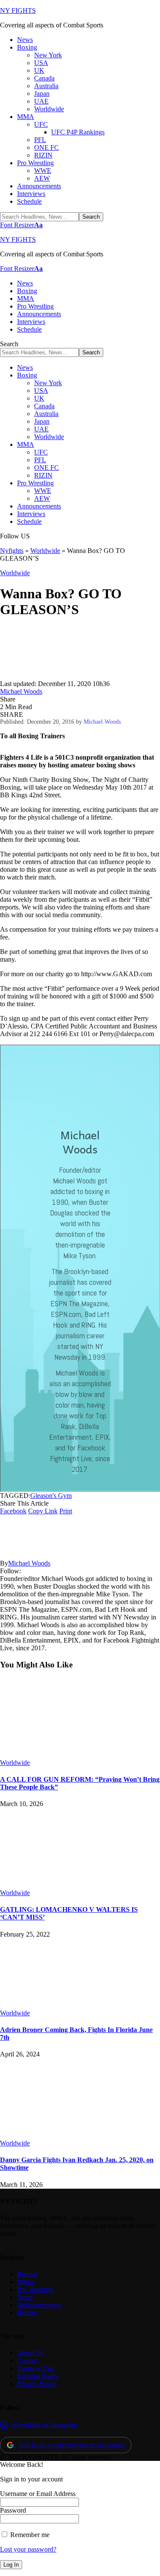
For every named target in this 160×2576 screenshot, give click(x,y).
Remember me (29, 2535)
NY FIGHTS (18, 10)
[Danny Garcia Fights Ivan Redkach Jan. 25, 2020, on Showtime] (70, 2135)
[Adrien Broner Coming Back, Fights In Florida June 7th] (70, 2005)
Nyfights (12, 551)
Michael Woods (21, 691)
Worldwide (45, 551)
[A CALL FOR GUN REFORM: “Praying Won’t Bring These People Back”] (70, 1755)
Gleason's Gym (51, 1496)
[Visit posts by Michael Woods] (26, 676)
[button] (21, 225)
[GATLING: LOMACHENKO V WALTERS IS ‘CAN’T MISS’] (70, 1885)
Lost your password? (28, 2549)
